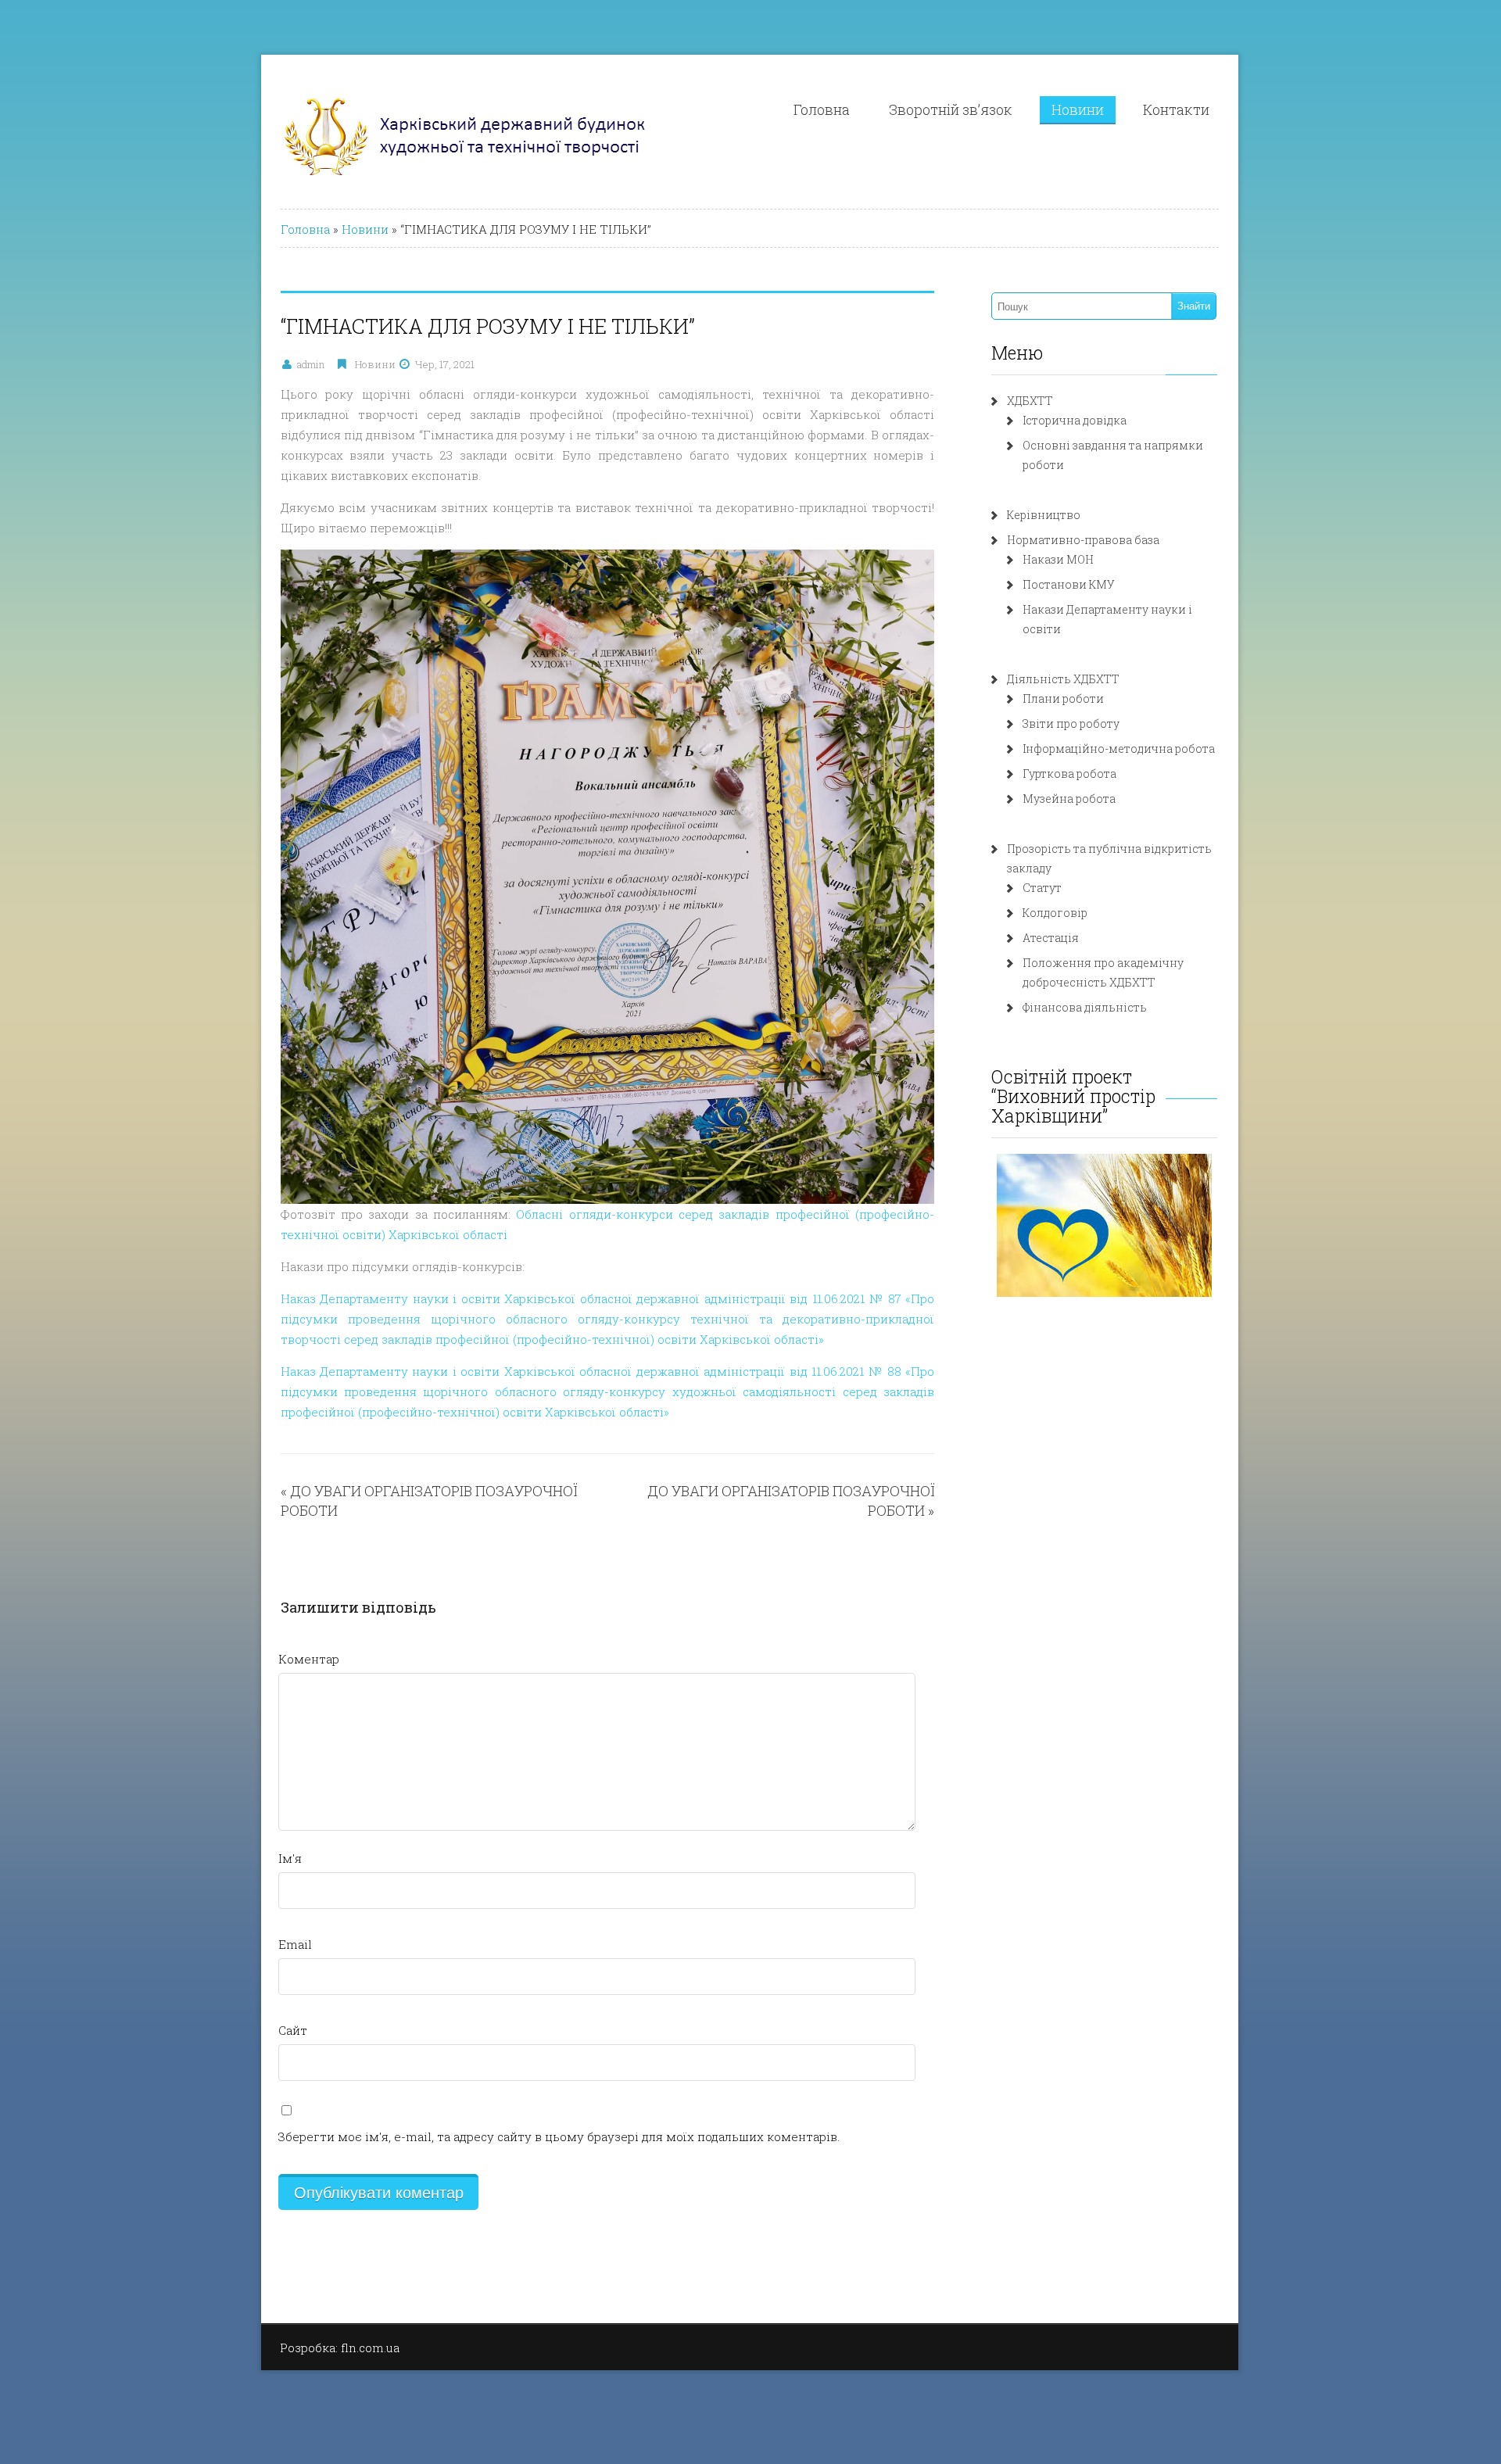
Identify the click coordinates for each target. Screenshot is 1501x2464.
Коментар (309, 1659)
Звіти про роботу (1071, 723)
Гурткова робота (1069, 774)
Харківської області (448, 1234)
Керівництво (1044, 515)
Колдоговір (1055, 913)
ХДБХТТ (1030, 401)
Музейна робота (1069, 799)
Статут (1042, 888)
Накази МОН (1058, 559)
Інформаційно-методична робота (1119, 749)
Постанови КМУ (1069, 584)
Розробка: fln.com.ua (340, 2348)
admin (311, 364)
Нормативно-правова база (1083, 540)
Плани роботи (1063, 698)
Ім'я (290, 1858)
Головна (822, 109)
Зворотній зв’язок (951, 109)
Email (295, 1944)
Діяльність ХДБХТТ (1063, 679)
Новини (1078, 109)
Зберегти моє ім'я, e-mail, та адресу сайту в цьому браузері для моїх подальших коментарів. (559, 2136)
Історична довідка (1075, 420)
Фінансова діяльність (1085, 1007)
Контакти (1176, 109)
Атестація (1051, 938)
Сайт (293, 2030)
